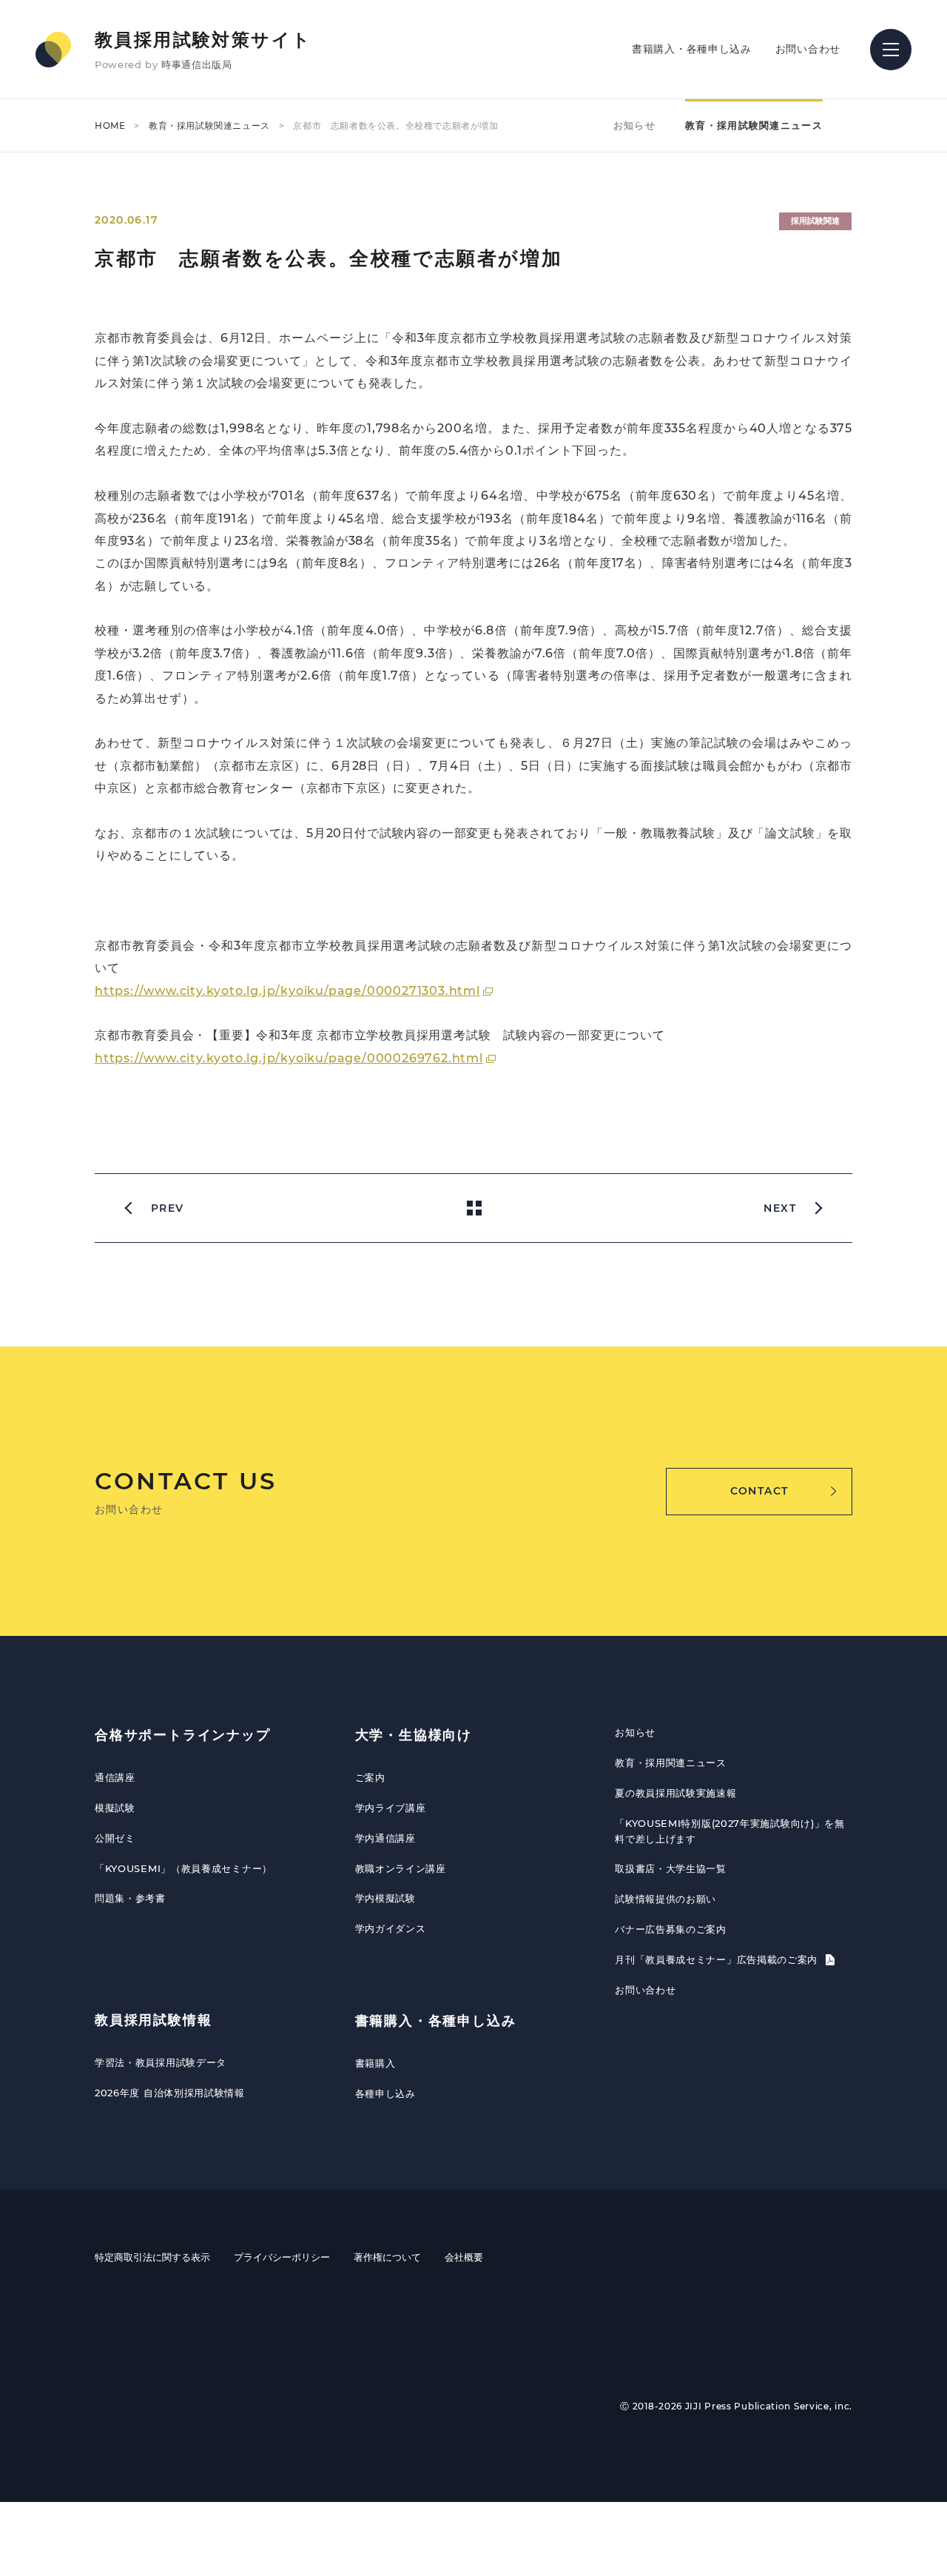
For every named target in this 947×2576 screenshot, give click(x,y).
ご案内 (370, 1777)
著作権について (387, 2257)
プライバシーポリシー (282, 2257)
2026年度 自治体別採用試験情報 (170, 2093)
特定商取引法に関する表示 (152, 2257)
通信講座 (115, 1777)
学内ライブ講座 (391, 1808)
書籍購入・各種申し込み (692, 49)
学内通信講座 (385, 1838)
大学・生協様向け (414, 1735)
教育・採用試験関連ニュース (209, 125)
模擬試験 (115, 1808)
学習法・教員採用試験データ (161, 2062)
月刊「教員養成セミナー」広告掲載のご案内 (718, 1959)
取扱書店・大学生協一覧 (671, 1868)
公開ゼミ (115, 1838)
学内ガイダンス (391, 1928)
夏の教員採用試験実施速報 (675, 1793)
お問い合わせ (808, 49)
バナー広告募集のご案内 (671, 1929)
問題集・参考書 (130, 1898)
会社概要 (464, 2257)
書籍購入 (375, 2063)
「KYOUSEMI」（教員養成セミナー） (183, 1868)
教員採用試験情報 (153, 2020)
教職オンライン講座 (401, 1868)
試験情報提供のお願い (665, 1899)
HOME (110, 125)
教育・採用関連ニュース (671, 1762)
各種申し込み (385, 2093)
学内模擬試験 (385, 1898)
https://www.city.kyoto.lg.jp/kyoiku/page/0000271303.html (287, 991)
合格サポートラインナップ (183, 1735)
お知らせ (634, 125)
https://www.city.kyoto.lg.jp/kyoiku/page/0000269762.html (289, 1058)
